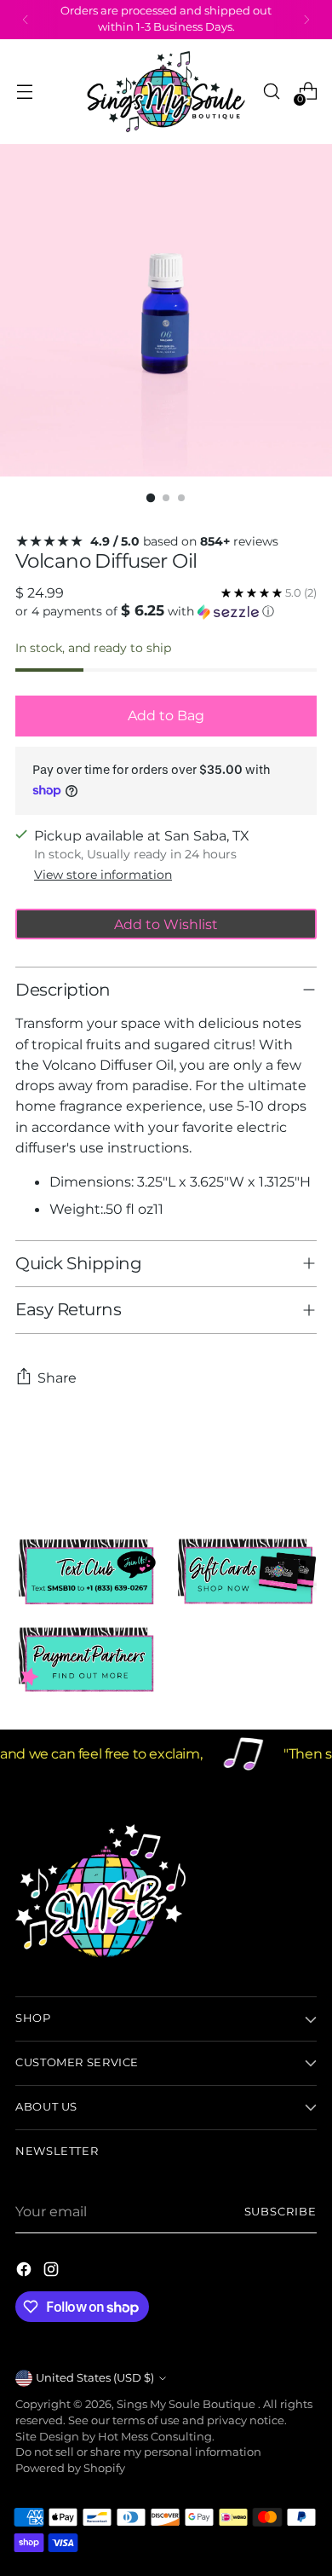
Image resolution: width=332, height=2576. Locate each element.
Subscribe (280, 2212)
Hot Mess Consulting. (156, 2437)
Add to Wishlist (166, 924)
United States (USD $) (95, 2378)
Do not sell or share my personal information (138, 2452)
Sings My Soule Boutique (187, 2404)
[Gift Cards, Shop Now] (246, 1572)
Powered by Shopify (70, 2468)
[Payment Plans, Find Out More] (86, 1661)
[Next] (306, 20)
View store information (103, 875)
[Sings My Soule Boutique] (166, 92)
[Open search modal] (271, 92)
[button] (166, 611)
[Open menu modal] (24, 92)
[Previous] (26, 20)
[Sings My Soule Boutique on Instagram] (53, 2272)
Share (57, 1378)
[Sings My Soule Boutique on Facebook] (26, 2272)
